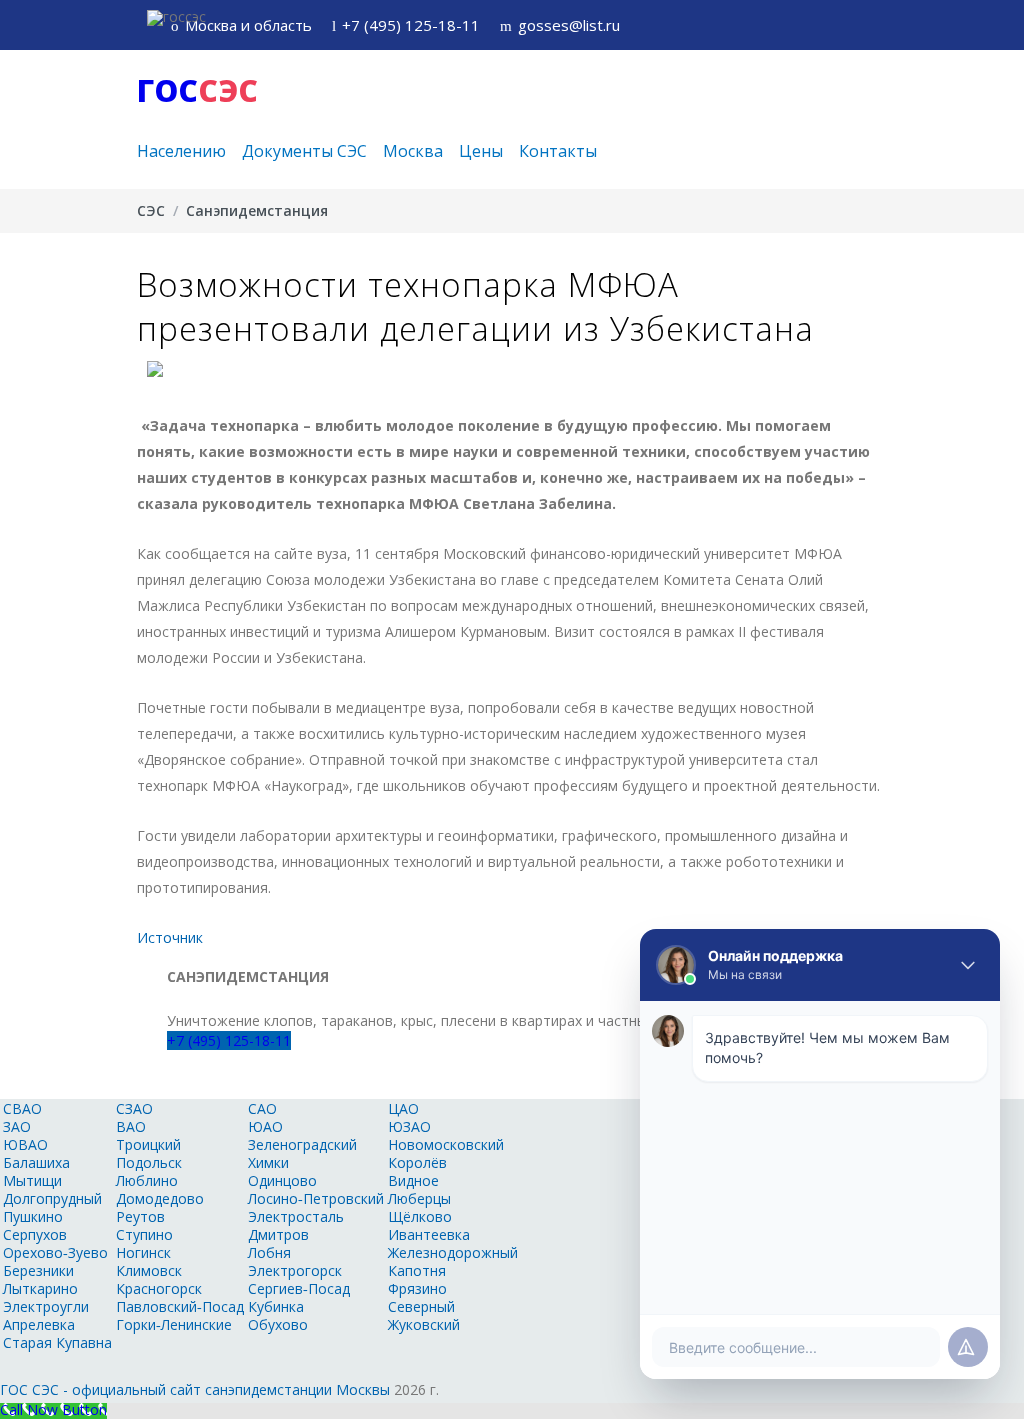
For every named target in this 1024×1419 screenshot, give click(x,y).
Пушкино (33, 1216)
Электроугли (46, 1306)
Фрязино (417, 1288)
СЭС (151, 210)
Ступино (144, 1234)
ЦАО (403, 1108)
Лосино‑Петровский (316, 1198)
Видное (413, 1180)
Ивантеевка (429, 1234)
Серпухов (35, 1234)
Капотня (417, 1270)
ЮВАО (25, 1144)
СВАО (22, 1108)
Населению (181, 151)
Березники (38, 1270)
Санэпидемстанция (257, 210)
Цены (481, 151)
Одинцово (282, 1180)
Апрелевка (39, 1324)
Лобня (269, 1252)
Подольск (149, 1162)
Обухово (278, 1324)
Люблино (147, 1180)
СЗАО (134, 1108)
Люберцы (419, 1198)
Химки (268, 1162)
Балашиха (36, 1162)
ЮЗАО (409, 1126)
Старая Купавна (57, 1342)
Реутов (140, 1216)
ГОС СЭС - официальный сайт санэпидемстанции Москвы (195, 1389)
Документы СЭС (304, 151)
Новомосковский (446, 1144)
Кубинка (276, 1306)
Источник (170, 937)
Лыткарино (40, 1288)
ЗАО (17, 1126)
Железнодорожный (453, 1252)
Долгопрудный (52, 1198)
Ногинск (143, 1252)
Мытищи (32, 1180)
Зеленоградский (302, 1144)
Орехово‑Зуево (55, 1252)
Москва (413, 151)
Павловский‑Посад (180, 1306)
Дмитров (278, 1234)
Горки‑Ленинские (174, 1324)
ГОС (197, 90)
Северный (421, 1306)
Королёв (417, 1162)
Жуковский (424, 1324)
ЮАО (265, 1126)
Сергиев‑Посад (299, 1288)
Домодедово (160, 1198)
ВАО (131, 1126)
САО (262, 1108)
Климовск (149, 1270)
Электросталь (296, 1216)
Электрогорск (295, 1270)
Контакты (558, 151)
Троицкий (148, 1144)
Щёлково (420, 1216)
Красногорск (159, 1288)
